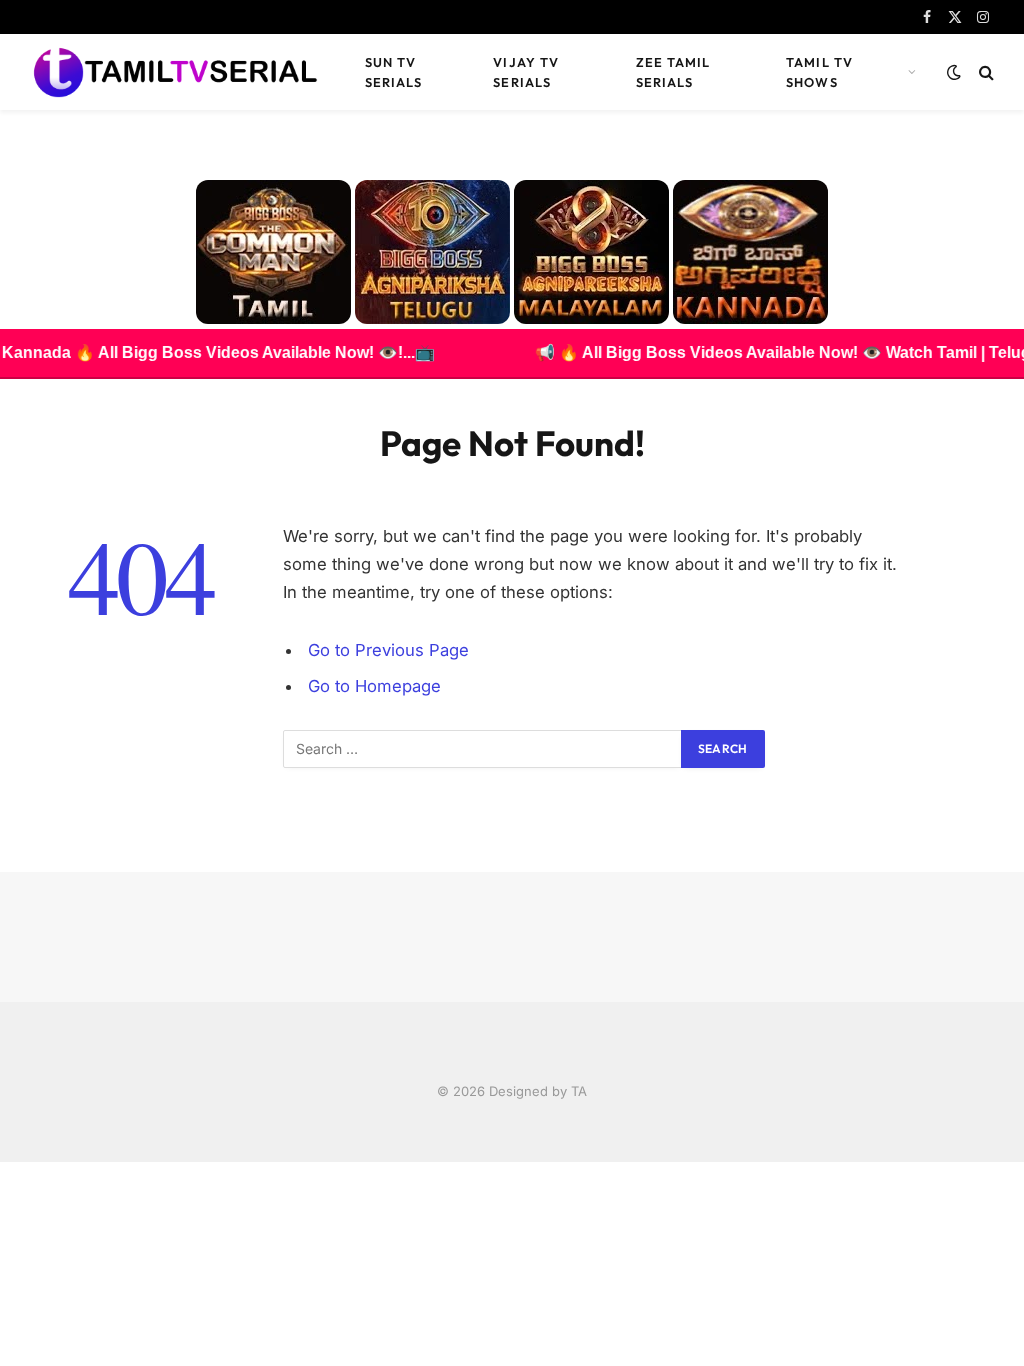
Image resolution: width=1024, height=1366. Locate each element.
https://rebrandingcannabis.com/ (11, 1162)
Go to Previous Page (388, 650)
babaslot (3, 1162)
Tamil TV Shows (819, 72)
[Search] (984, 72)
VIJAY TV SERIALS (525, 72)
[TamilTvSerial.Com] (175, 72)
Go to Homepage (374, 686)
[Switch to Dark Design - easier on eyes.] (954, 72)
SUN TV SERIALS (393, 72)
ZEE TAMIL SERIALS (673, 72)
